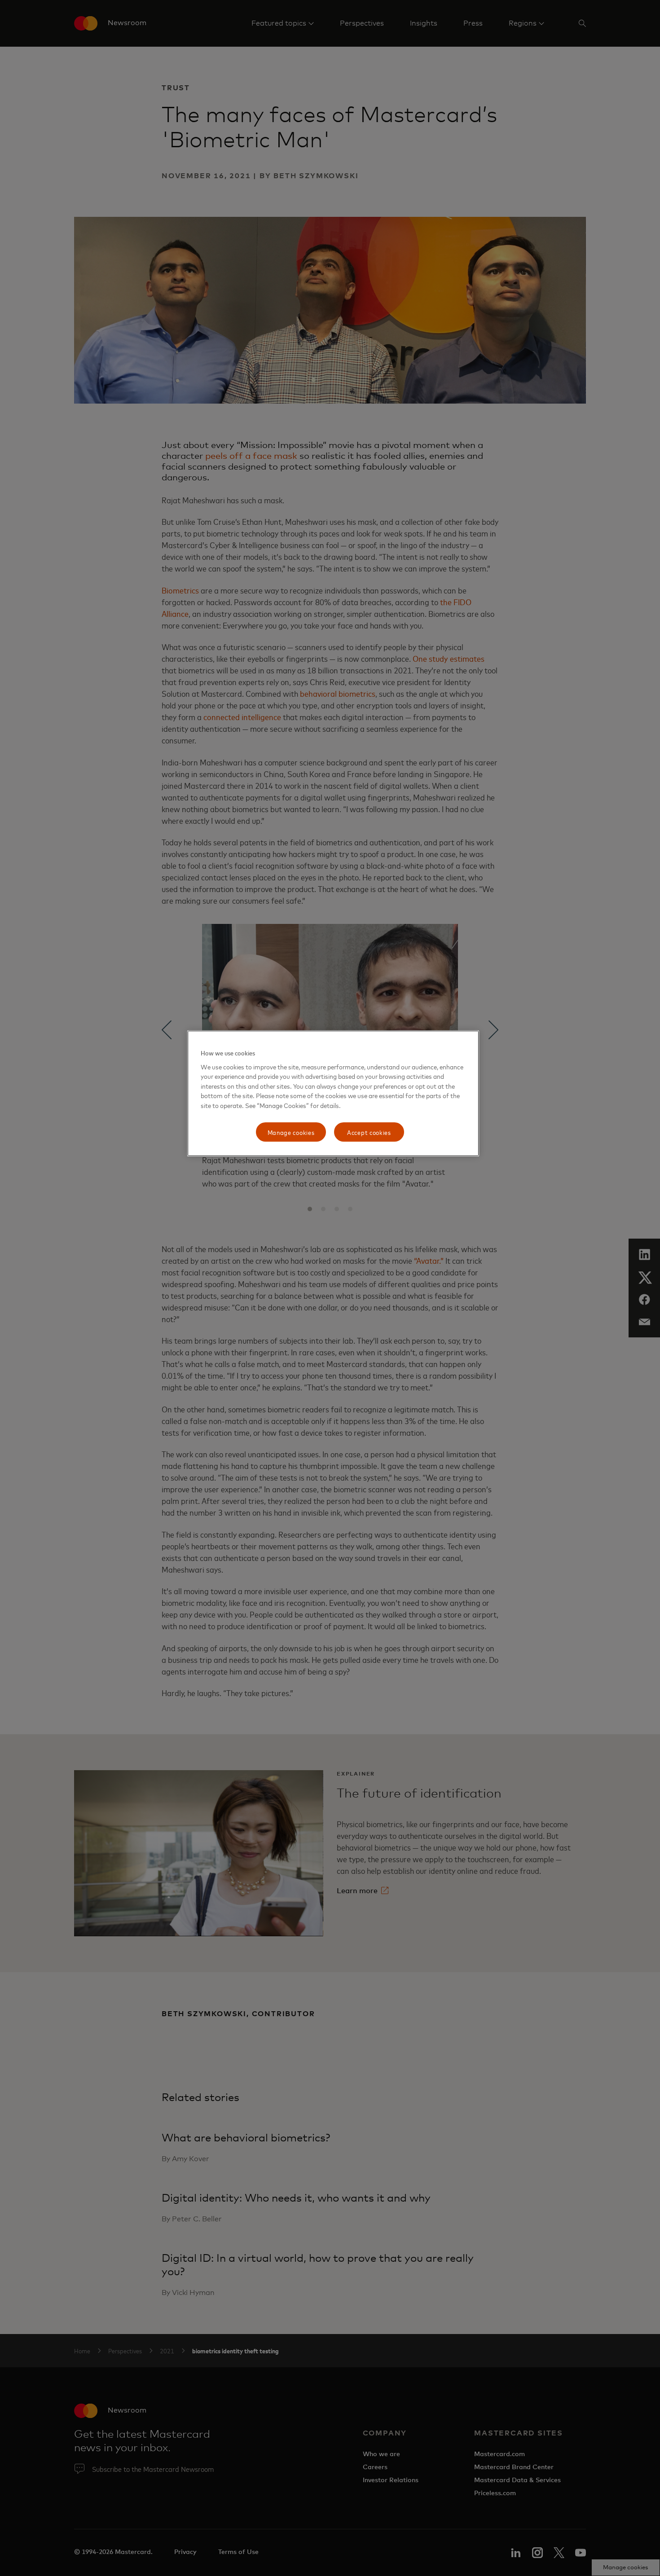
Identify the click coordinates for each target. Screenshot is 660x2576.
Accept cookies (369, 1132)
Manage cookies (291, 1132)
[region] (333, 1093)
